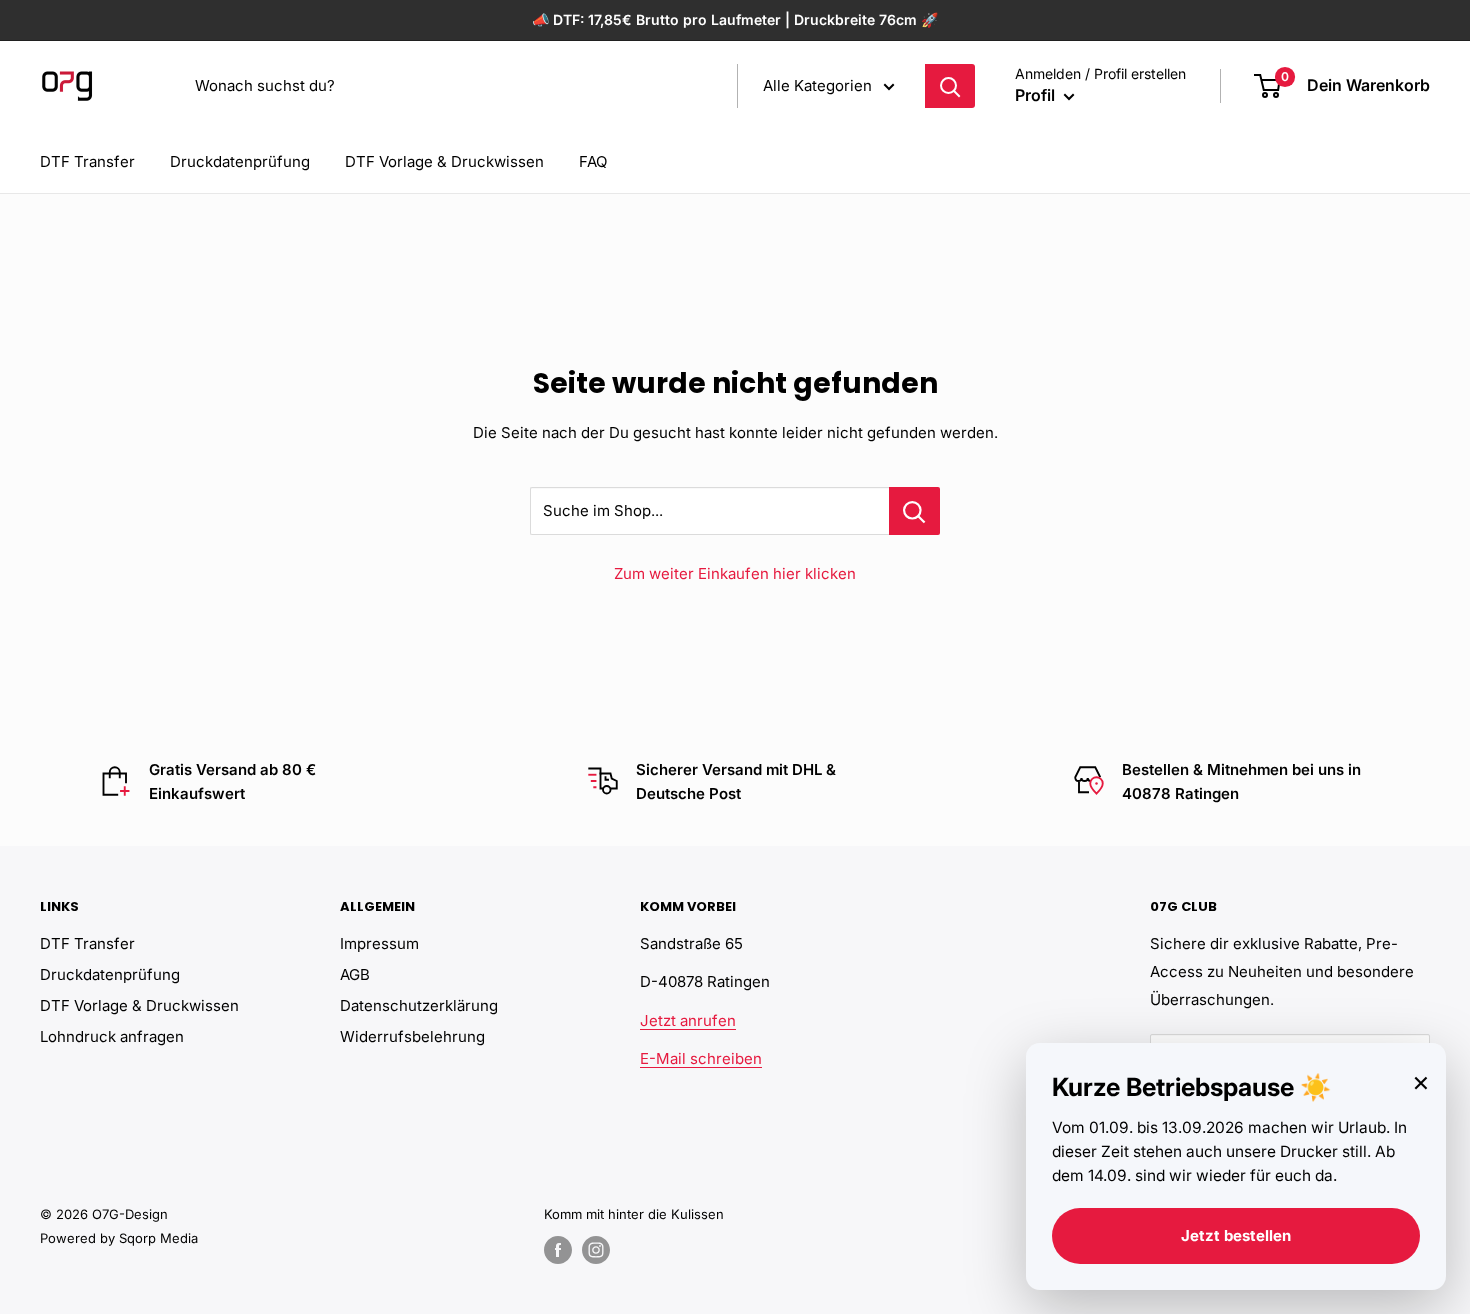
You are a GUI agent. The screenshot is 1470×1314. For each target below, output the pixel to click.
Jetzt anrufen (688, 1020)
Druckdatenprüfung (240, 161)
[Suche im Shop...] (914, 511)
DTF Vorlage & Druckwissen (444, 161)
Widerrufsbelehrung (412, 1036)
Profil (1037, 95)
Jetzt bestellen (1236, 1235)
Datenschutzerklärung (419, 1005)
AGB (355, 974)
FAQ (593, 161)
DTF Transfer (87, 161)
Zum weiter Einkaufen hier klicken (735, 573)
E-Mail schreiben (701, 1058)
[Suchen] (950, 86)
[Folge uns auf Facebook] (558, 1250)
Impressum (379, 943)
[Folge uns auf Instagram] (596, 1250)
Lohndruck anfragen (112, 1036)
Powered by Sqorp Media (119, 1238)
